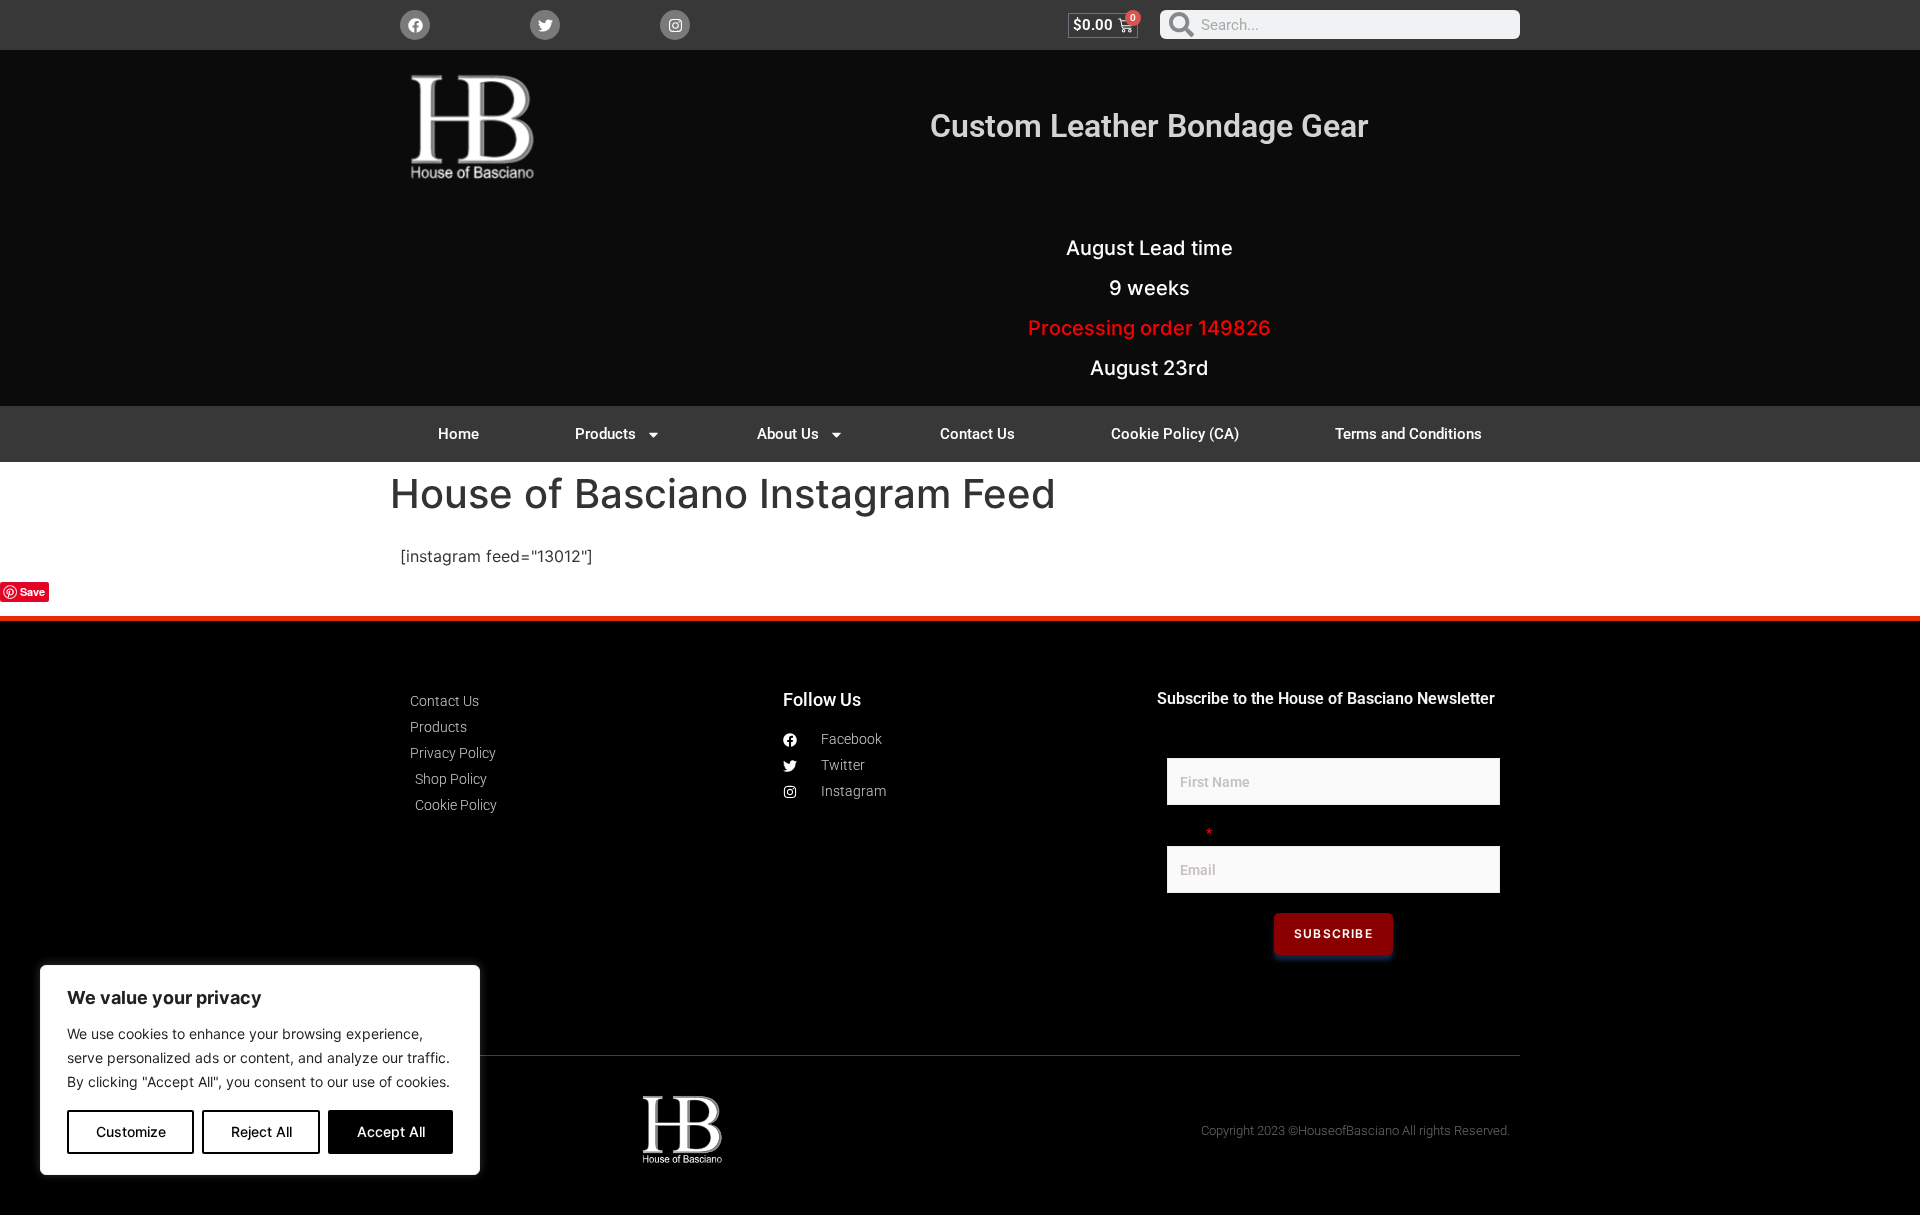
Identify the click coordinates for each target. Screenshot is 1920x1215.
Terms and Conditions (1408, 434)
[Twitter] (545, 25)
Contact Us (977, 434)
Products (605, 434)
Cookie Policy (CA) (1175, 434)
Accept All (391, 1131)
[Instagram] (675, 25)
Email (1189, 833)
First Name (1202, 745)
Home (458, 434)
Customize (131, 1131)
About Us (788, 434)
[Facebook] (415, 25)
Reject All (261, 1131)
